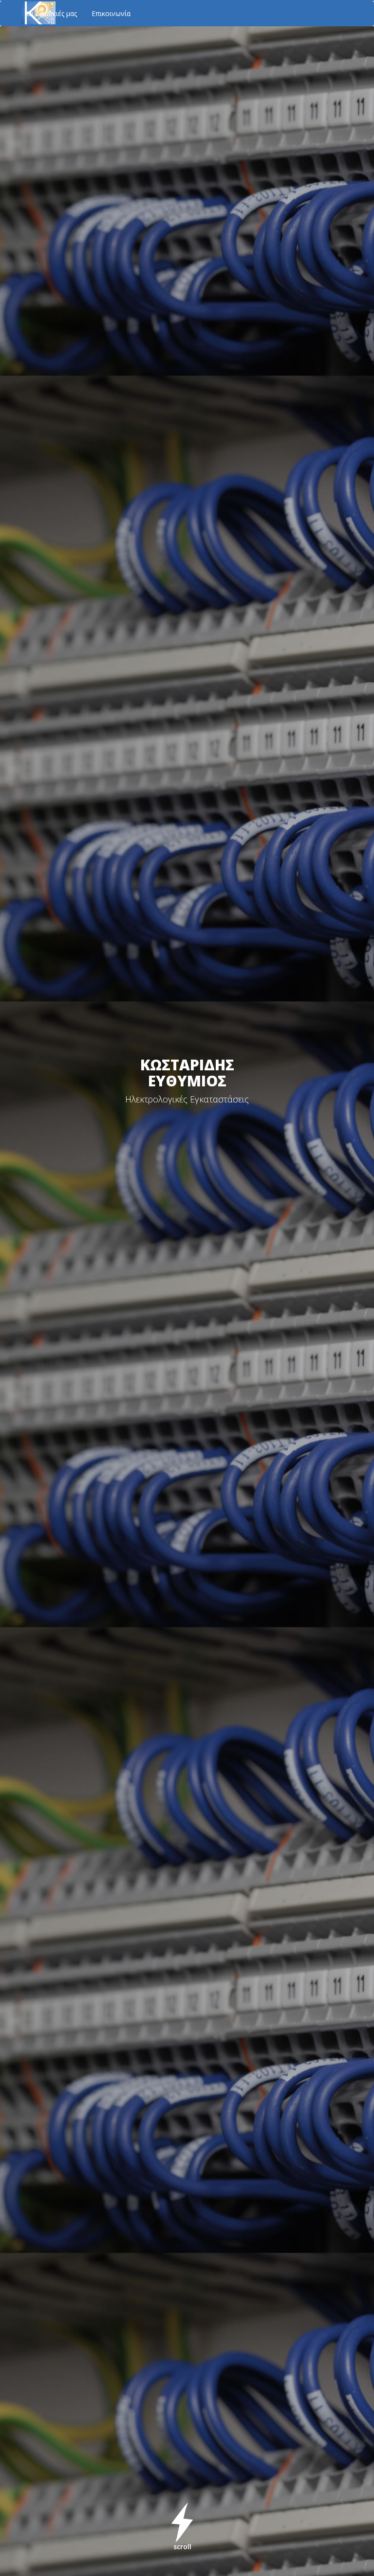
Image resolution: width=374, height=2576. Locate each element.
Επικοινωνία (111, 13)
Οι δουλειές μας (52, 13)
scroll (182, 2547)
